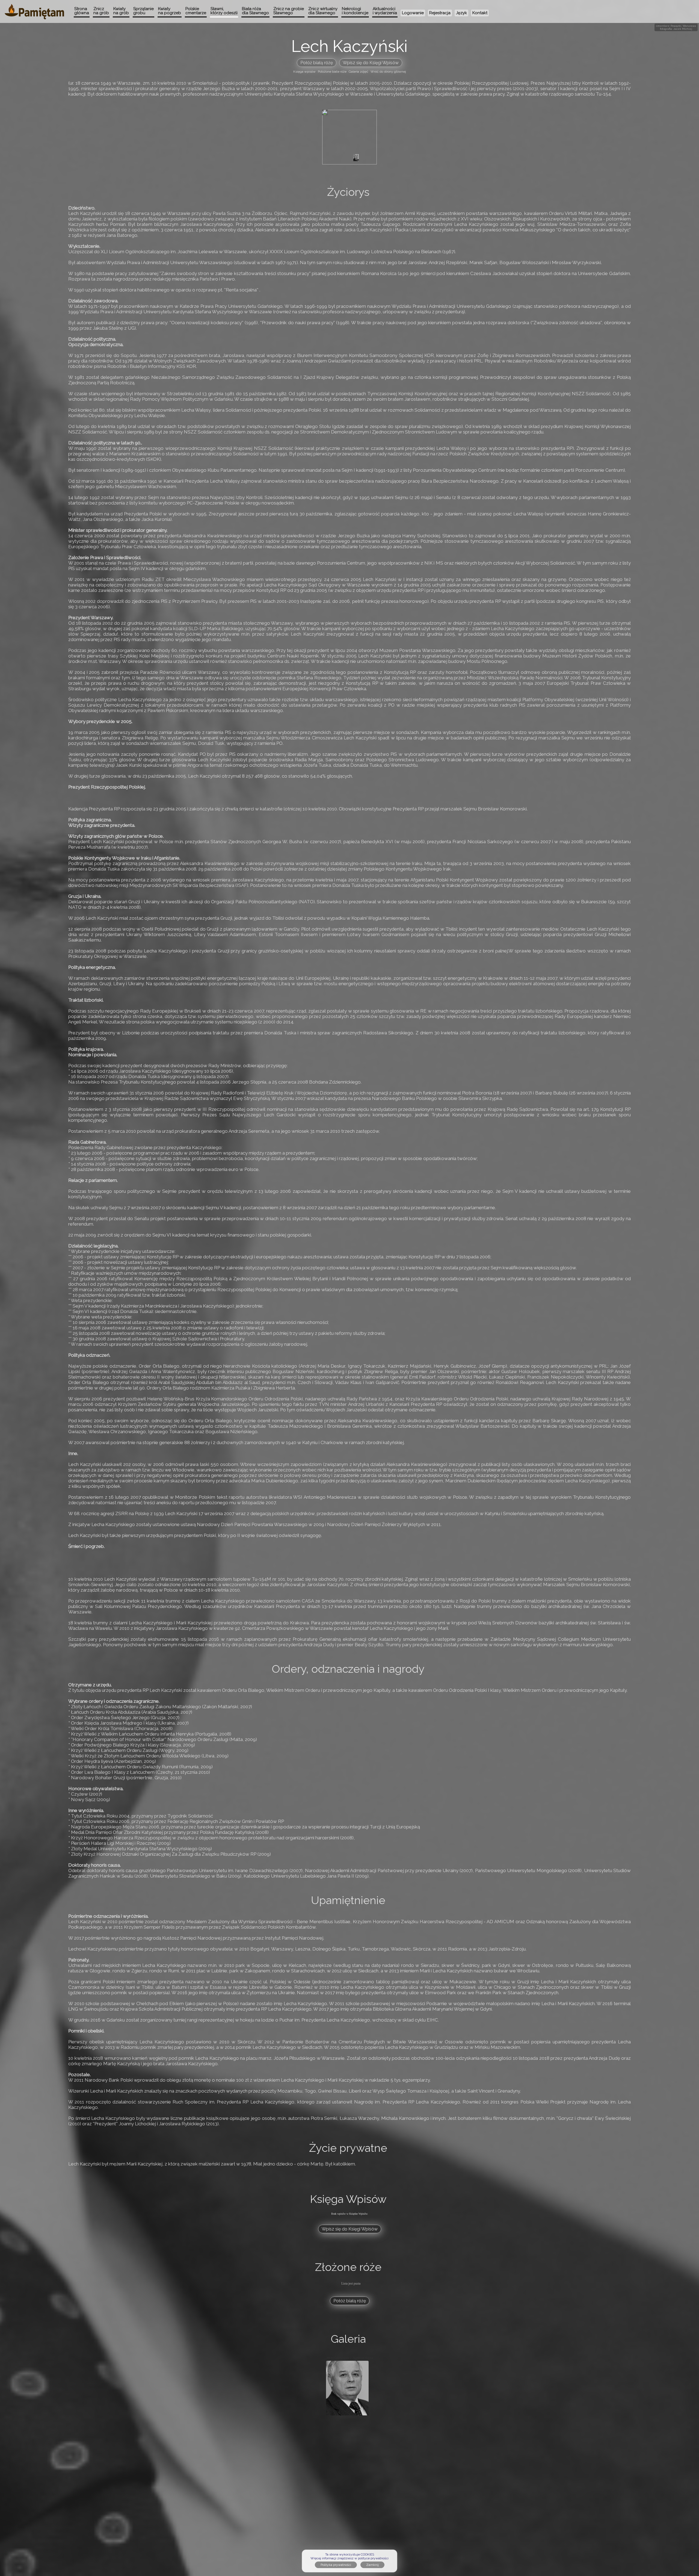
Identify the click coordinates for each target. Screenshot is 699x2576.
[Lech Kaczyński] (356, 158)
